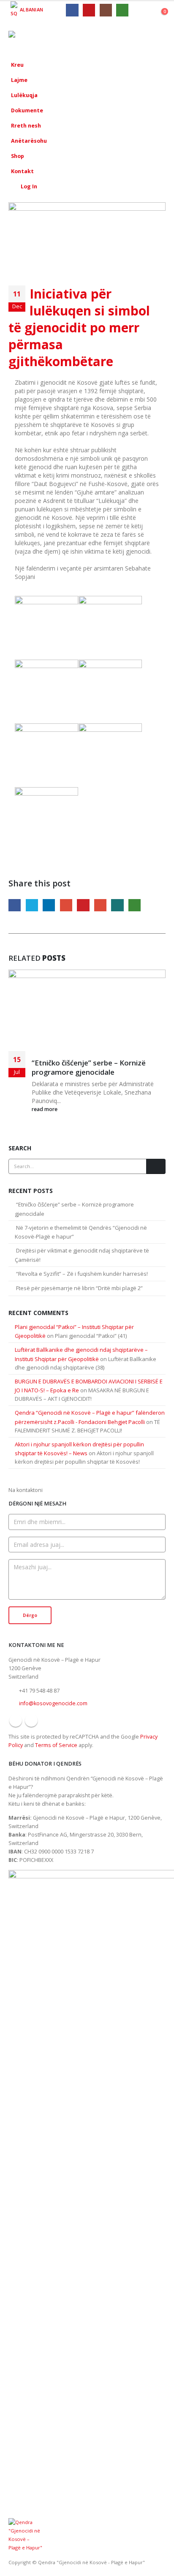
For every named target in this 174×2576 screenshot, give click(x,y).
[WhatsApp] (122, 10)
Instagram (31, 1720)
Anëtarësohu (29, 141)
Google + (66, 905)
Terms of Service (56, 1745)
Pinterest (83, 905)
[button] (138, 38)
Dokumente (27, 110)
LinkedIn (49, 905)
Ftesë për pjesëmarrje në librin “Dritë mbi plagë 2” (79, 1288)
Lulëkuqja (24, 95)
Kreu (17, 65)
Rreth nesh (26, 126)
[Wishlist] (142, 10)
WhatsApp (135, 905)
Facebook (15, 905)
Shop (18, 156)
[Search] (156, 1166)
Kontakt (22, 171)
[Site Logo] (32, 38)
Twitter (32, 905)
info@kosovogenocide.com (53, 1703)
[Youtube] (89, 10)
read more (45, 1109)
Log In (29, 186)
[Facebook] (72, 10)
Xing (117, 905)
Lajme (19, 80)
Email (100, 905)
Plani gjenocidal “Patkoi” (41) (91, 1336)
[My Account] (156, 10)
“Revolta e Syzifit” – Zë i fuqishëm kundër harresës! (82, 1274)
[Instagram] (106, 10)
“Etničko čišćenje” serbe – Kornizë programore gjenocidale (89, 1067)
